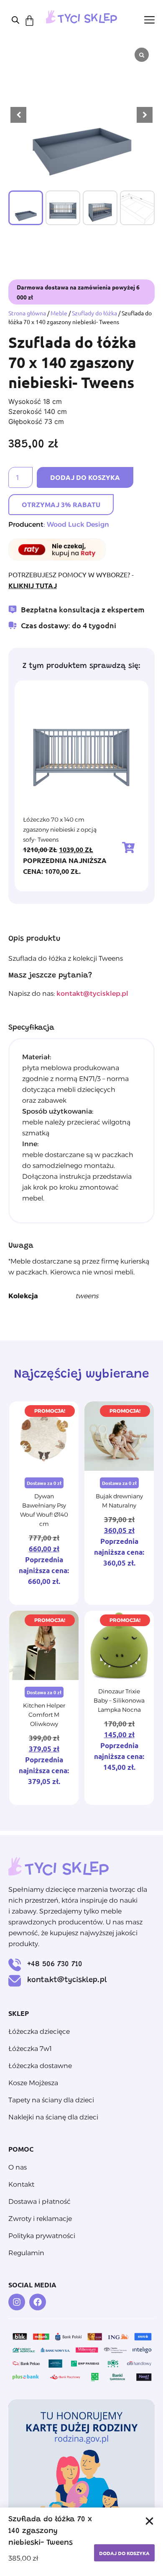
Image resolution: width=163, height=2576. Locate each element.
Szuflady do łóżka (94, 313)
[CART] (29, 21)
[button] (145, 115)
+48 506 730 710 (55, 1964)
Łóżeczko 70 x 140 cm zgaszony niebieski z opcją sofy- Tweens (60, 830)
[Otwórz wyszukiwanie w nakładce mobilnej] (15, 20)
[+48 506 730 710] (15, 1965)
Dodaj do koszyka (85, 477)
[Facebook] (38, 2302)
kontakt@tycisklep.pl (67, 1980)
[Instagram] (17, 2302)
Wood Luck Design (78, 524)
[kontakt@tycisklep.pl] (15, 1981)
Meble (59, 313)
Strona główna (27, 313)
